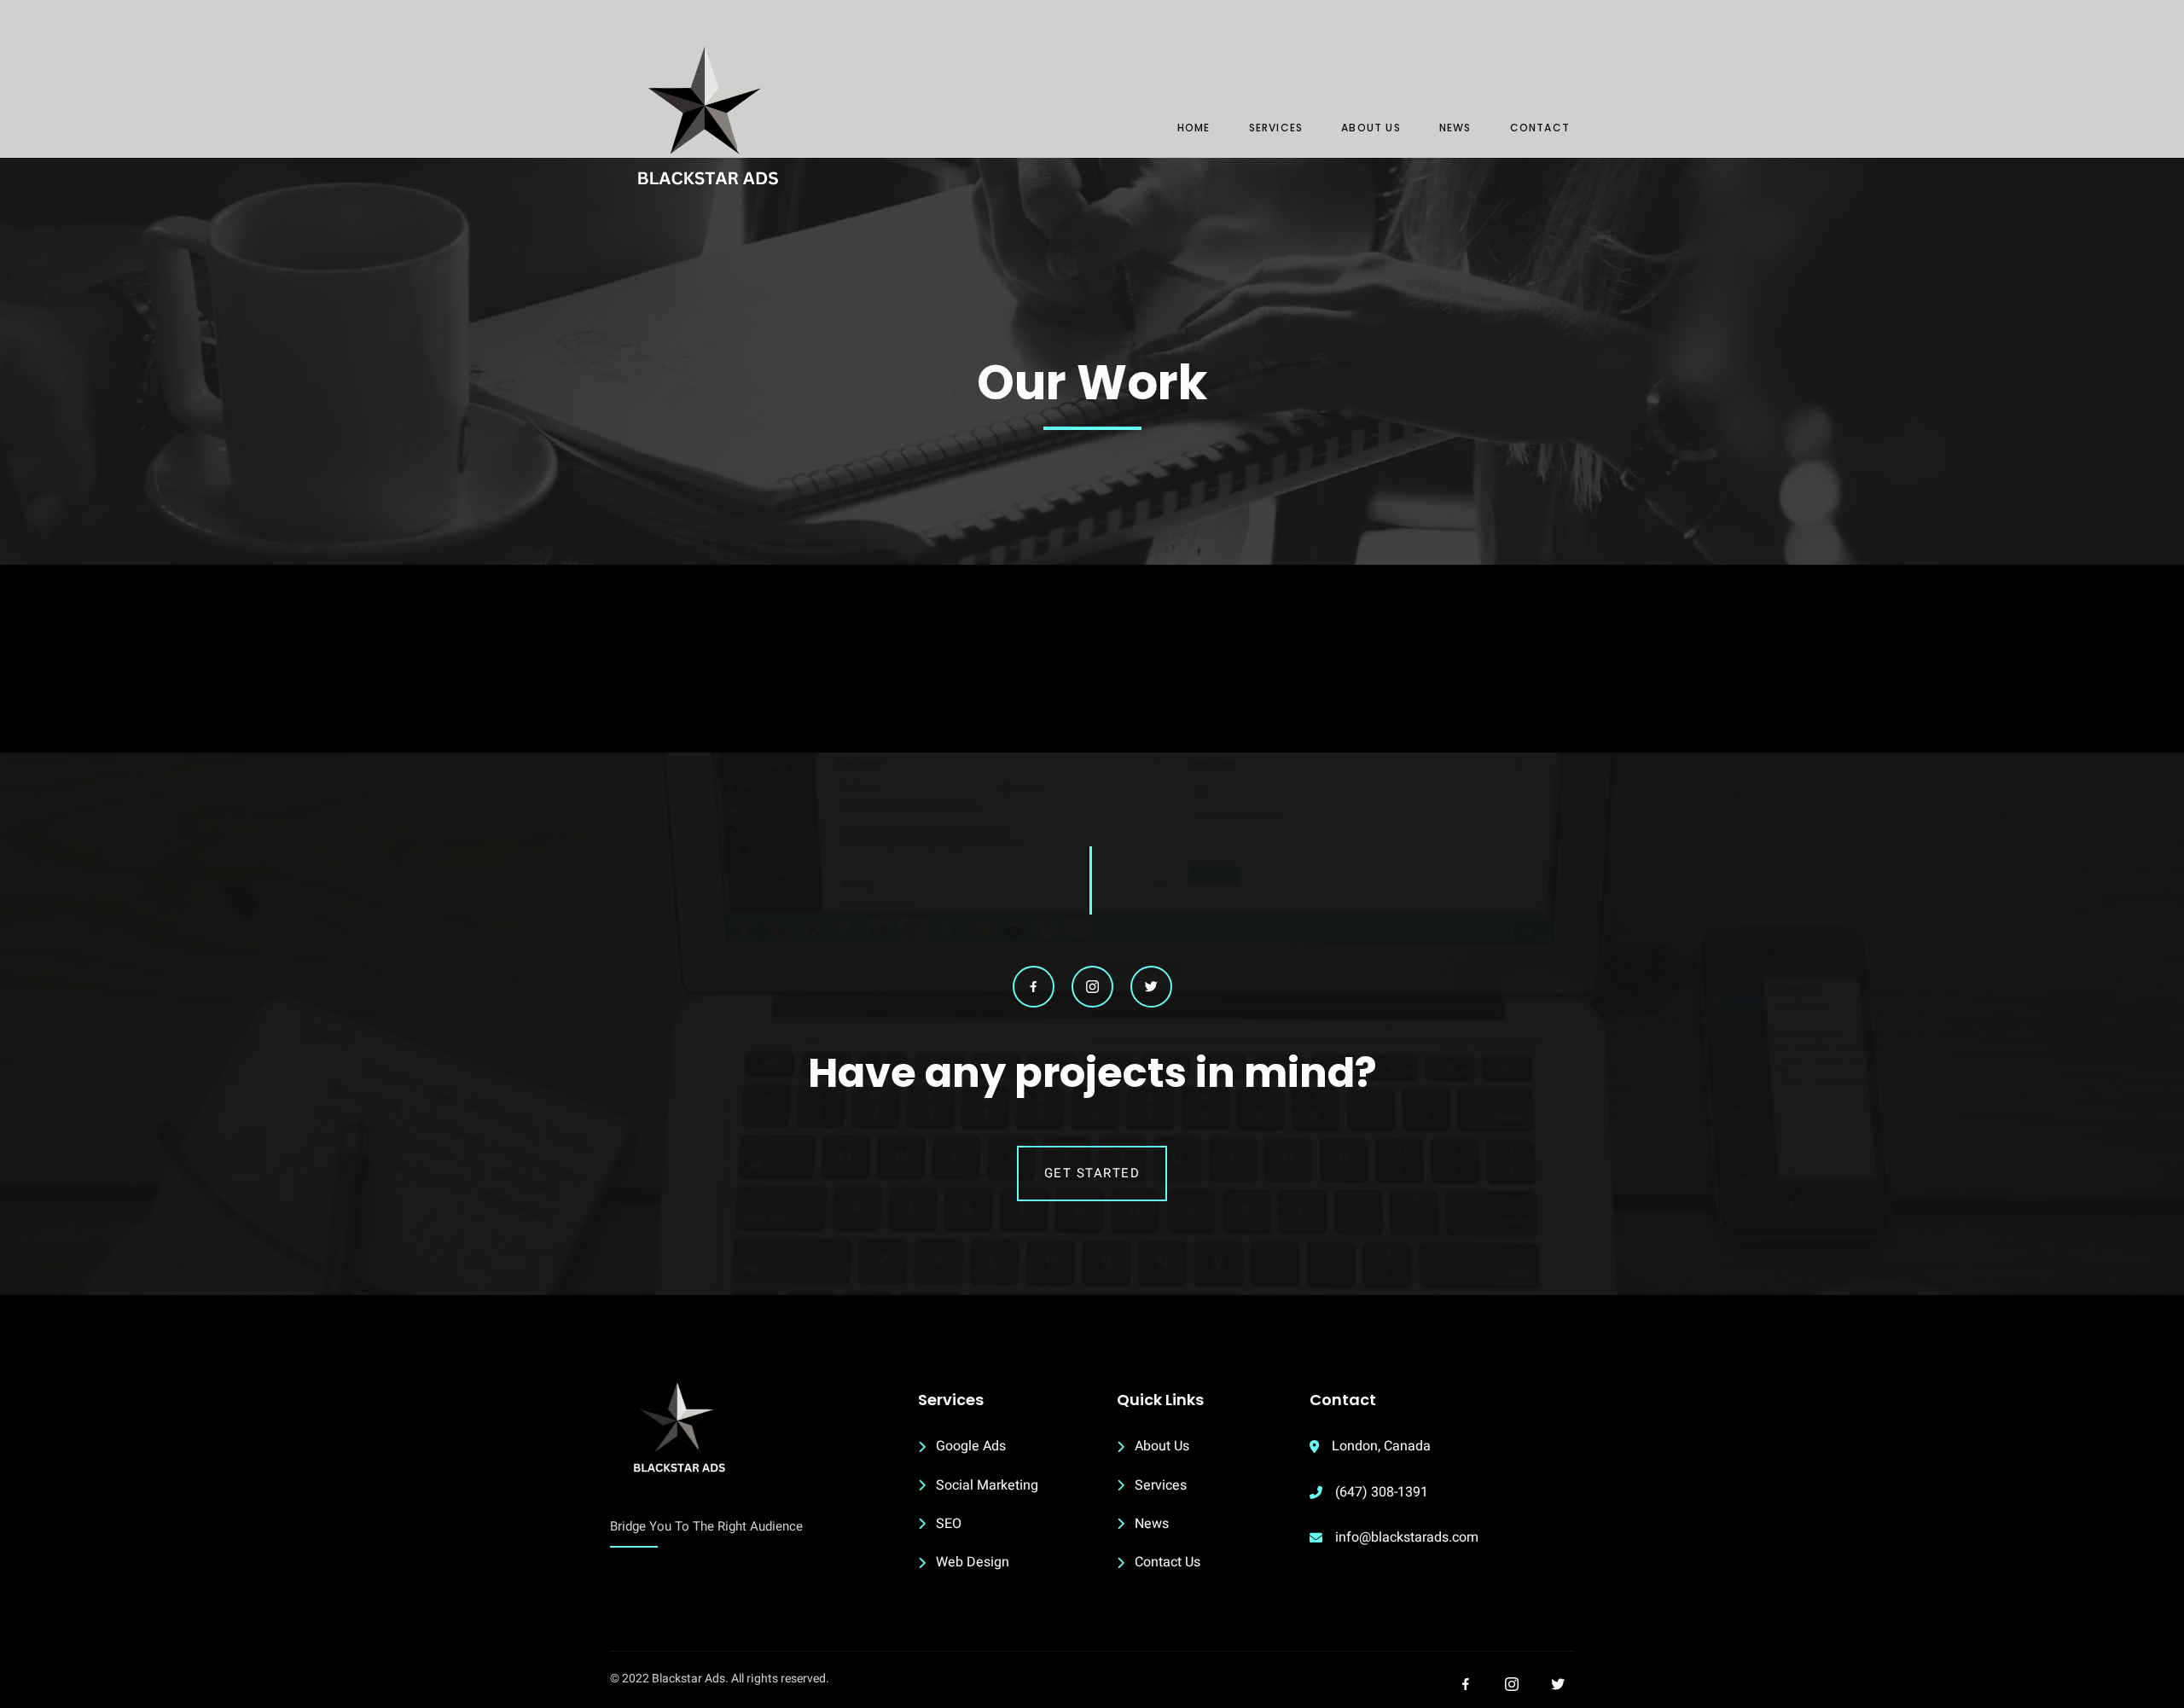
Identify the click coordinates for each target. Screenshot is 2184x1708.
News (1455, 128)
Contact (1540, 128)
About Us (1371, 128)
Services (1276, 128)
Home (1194, 128)
